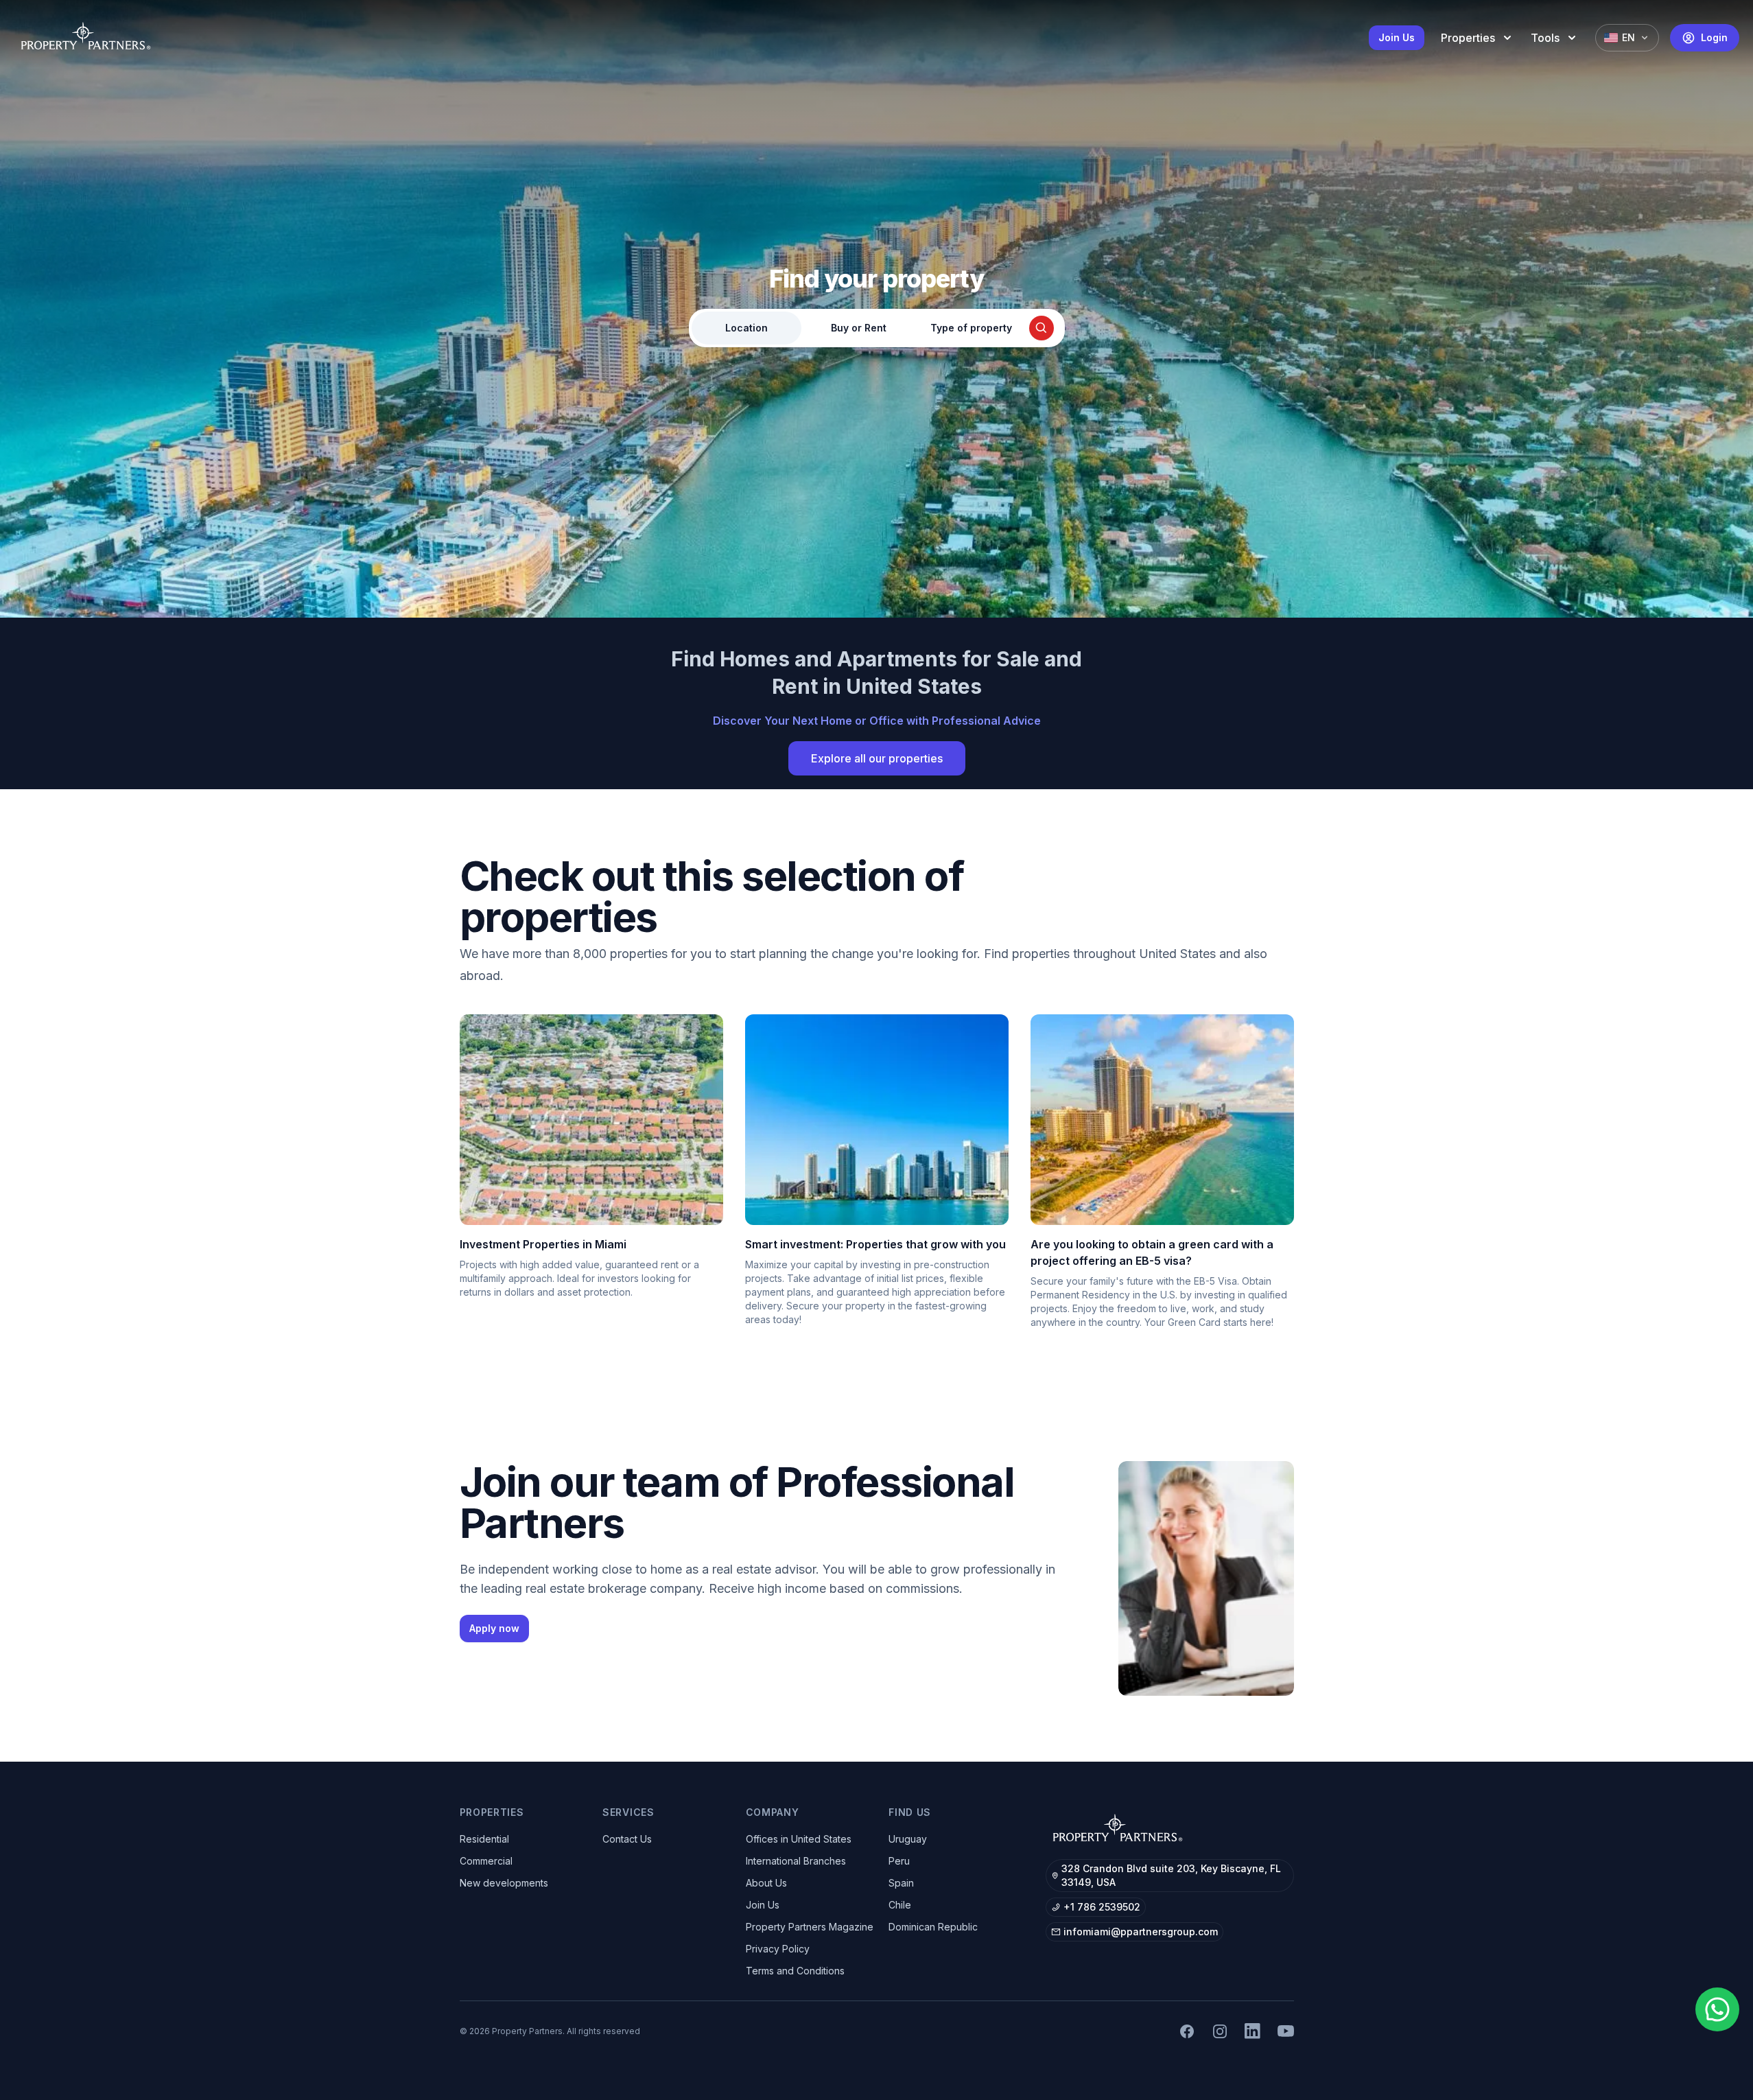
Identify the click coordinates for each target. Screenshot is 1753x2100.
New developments (504, 1883)
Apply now (494, 1628)
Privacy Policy (778, 1949)
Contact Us (627, 1839)
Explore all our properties (877, 758)
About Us (766, 1883)
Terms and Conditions (795, 1971)
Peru (899, 1861)
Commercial (486, 1861)
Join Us (1397, 37)
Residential (484, 1839)
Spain (901, 1883)
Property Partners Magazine (810, 1927)
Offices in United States (799, 1839)
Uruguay (908, 1839)
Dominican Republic (933, 1927)
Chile (900, 1905)
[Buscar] (1042, 328)
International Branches (796, 1861)
